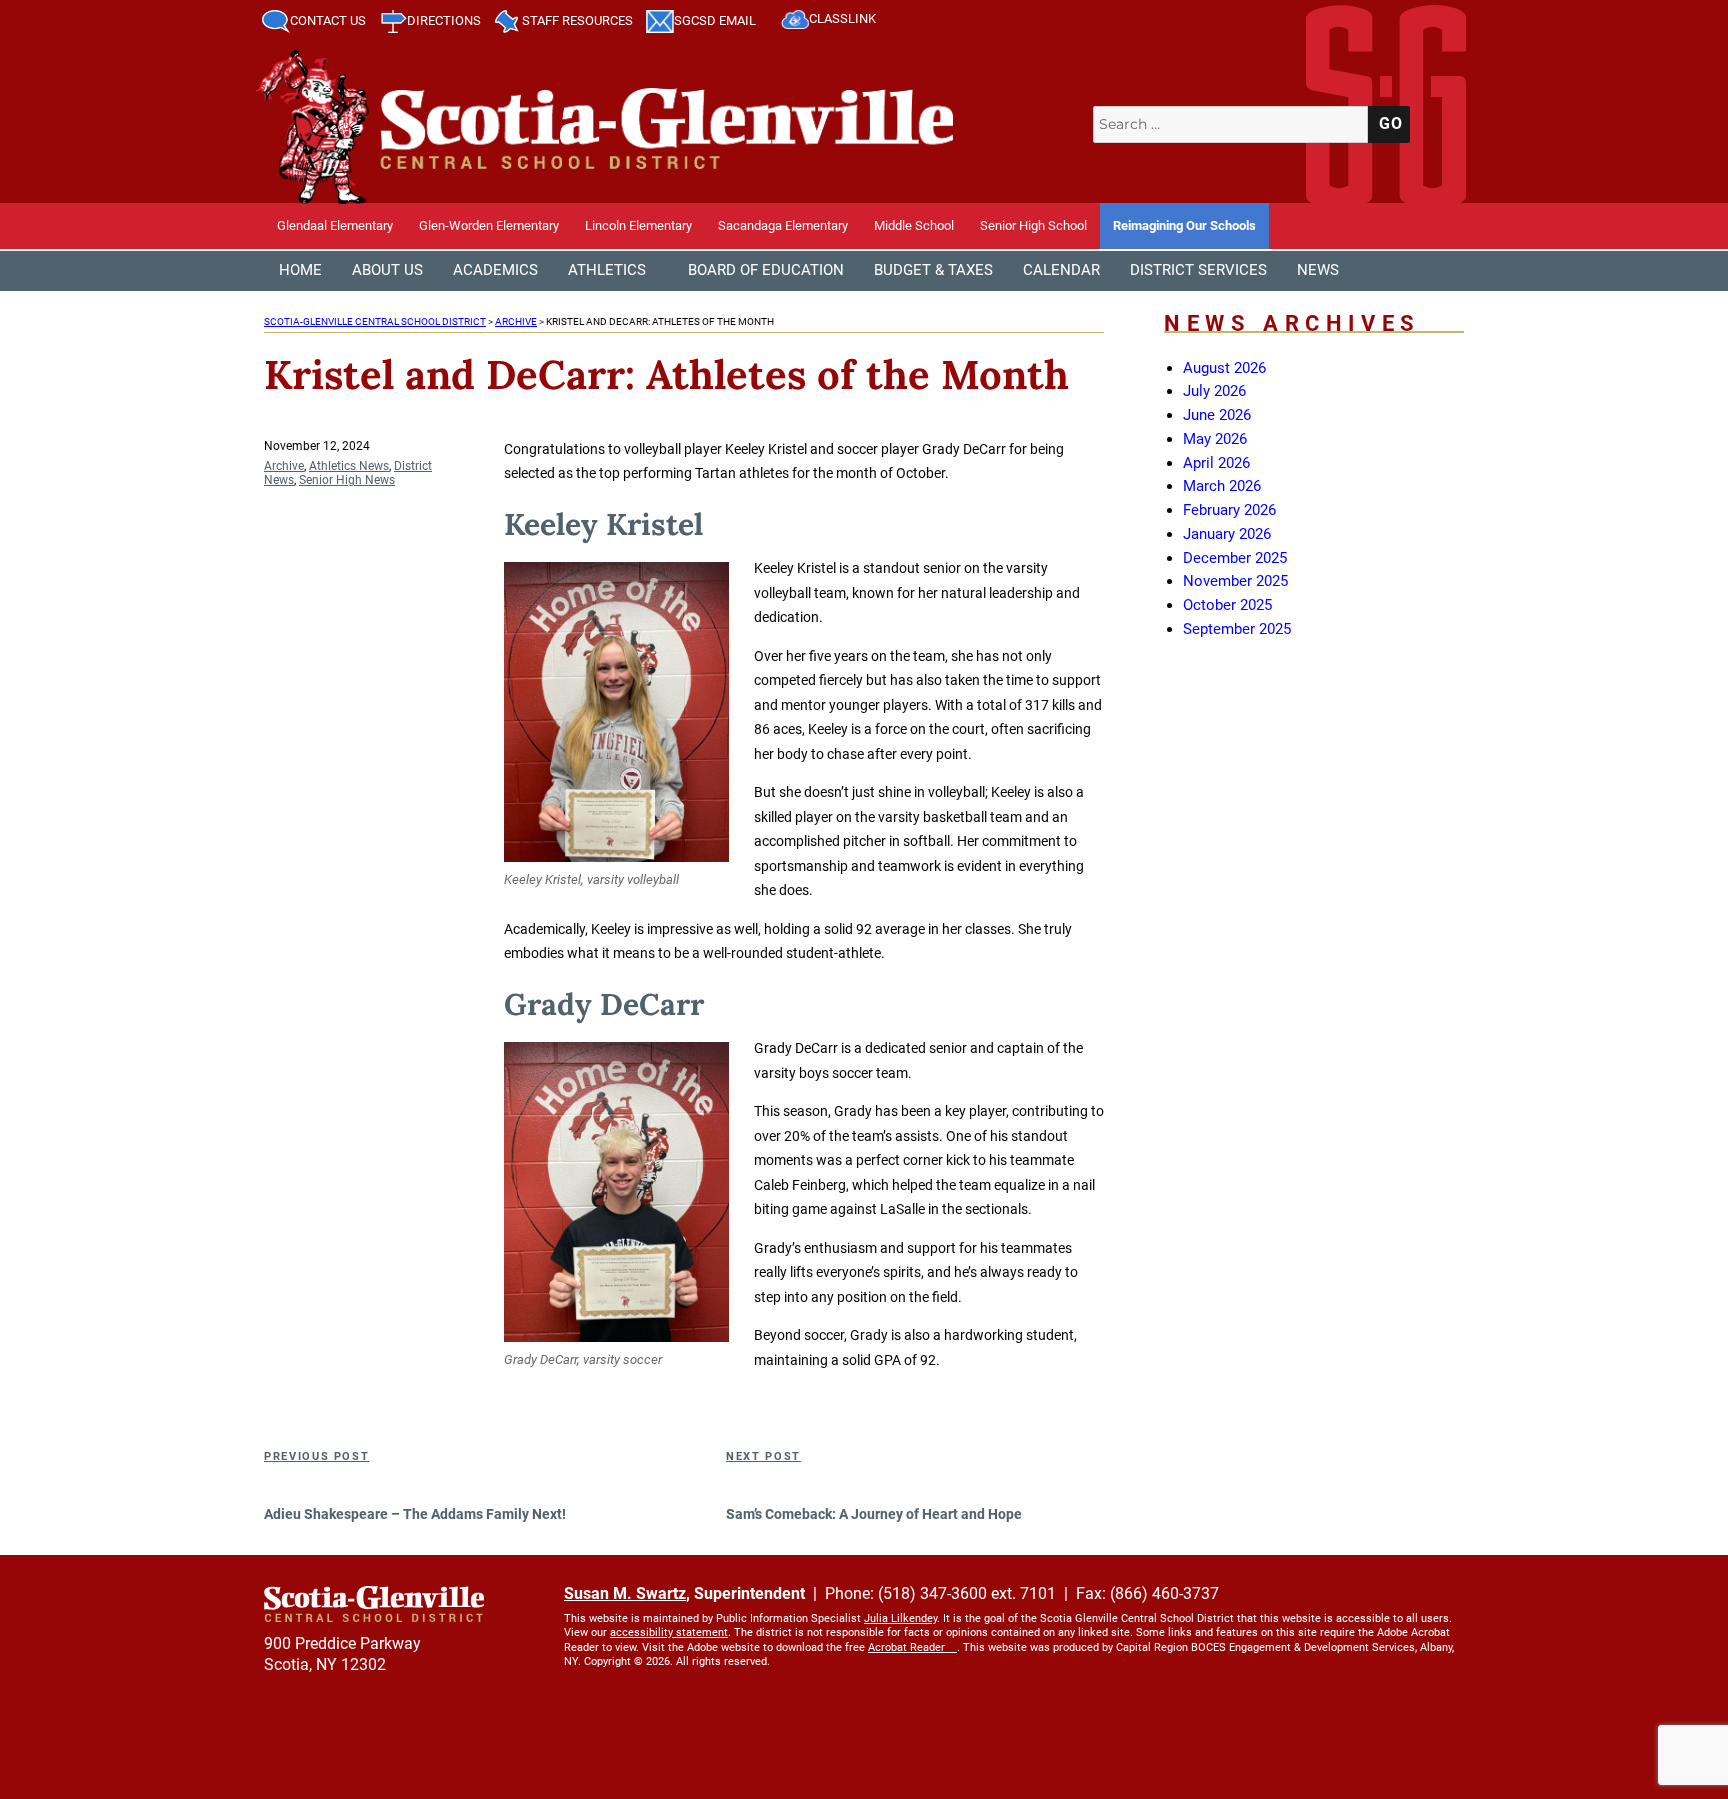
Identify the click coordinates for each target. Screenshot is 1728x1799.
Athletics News (349, 466)
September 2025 (1237, 629)
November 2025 (1235, 581)
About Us (387, 270)
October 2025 (1227, 605)
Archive (284, 466)
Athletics (607, 270)
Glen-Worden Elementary (489, 225)
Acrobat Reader (906, 1647)
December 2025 (1235, 558)
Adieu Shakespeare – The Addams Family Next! (415, 1514)
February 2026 (1229, 510)
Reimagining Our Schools (1184, 225)
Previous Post (316, 1456)
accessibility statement (669, 1632)
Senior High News (347, 480)
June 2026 (1217, 415)
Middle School (914, 225)
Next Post (763, 1456)
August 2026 (1224, 368)
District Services (1198, 270)
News (1318, 270)
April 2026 (1216, 463)
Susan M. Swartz (625, 1593)
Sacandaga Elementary (783, 225)
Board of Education (766, 270)
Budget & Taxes (933, 270)
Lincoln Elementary (638, 225)
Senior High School (1033, 225)
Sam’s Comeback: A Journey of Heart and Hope (874, 1514)
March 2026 (1222, 486)
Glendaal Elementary (335, 225)
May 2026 (1215, 439)
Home (300, 270)
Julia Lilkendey (900, 1618)
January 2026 (1227, 534)
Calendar (1061, 270)
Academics (495, 270)
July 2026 (1214, 391)
